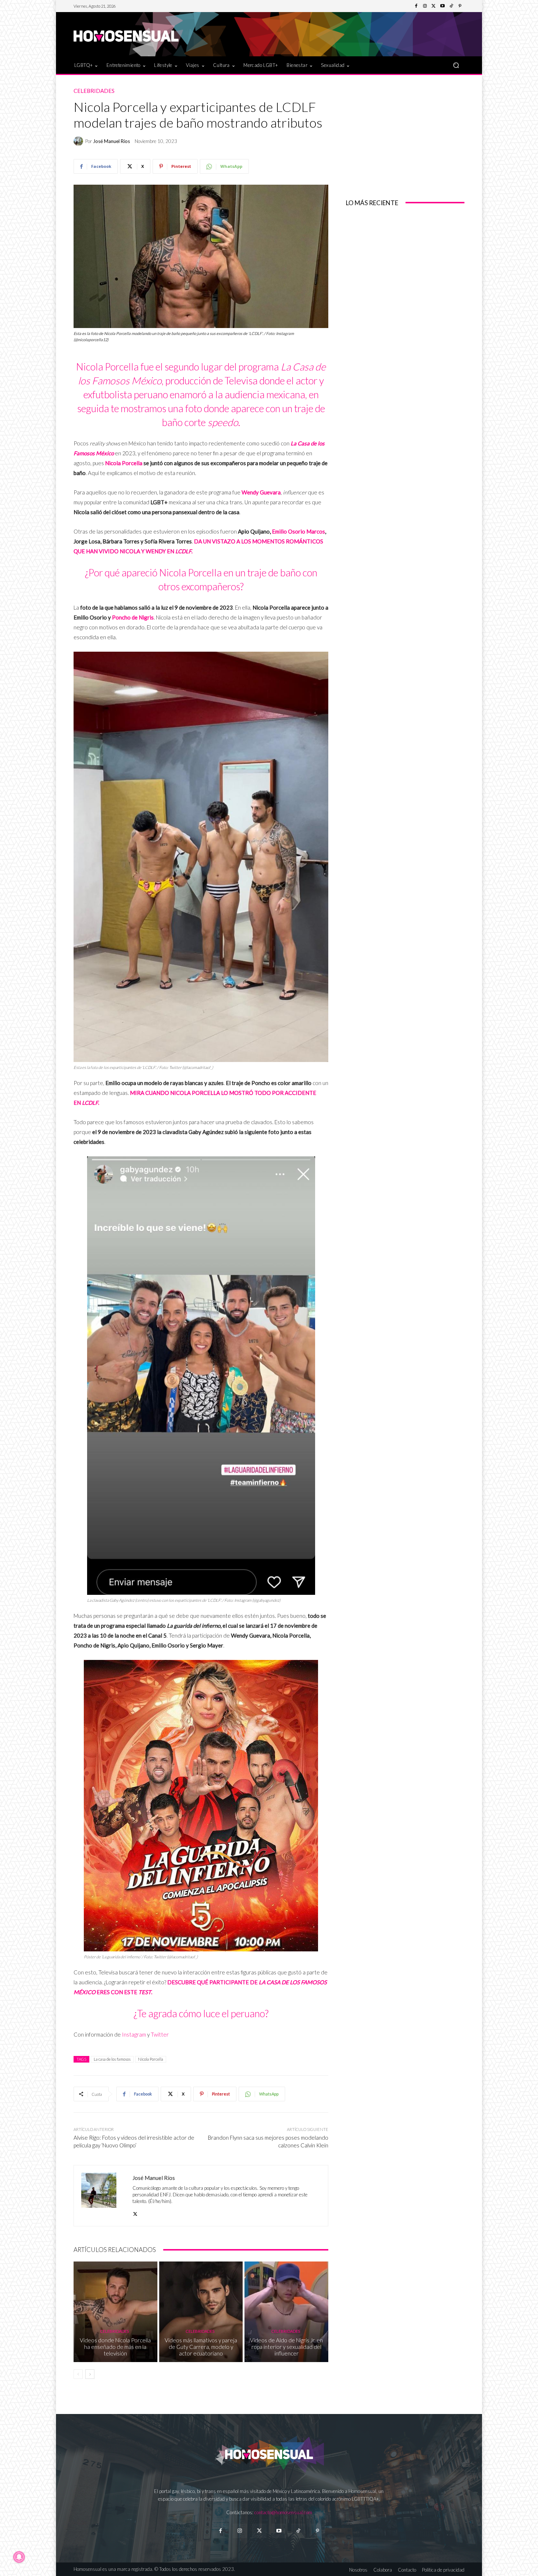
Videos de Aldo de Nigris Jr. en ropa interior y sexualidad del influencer (286, 2347)
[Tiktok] (298, 2531)
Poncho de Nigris (133, 617)
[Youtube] (442, 6)
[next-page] (90, 2374)
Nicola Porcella (124, 463)
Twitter (160, 2034)
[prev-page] (78, 2374)
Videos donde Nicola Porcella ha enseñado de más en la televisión (115, 2347)
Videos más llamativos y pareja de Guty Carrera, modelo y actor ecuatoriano (201, 2347)
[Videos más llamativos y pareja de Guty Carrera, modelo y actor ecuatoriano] (201, 2312)
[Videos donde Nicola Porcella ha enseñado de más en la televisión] (115, 2312)
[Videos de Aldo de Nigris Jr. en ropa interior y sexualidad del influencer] (286, 2312)
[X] (135, 2212)
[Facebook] (416, 6)
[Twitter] (434, 6)
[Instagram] (425, 6)
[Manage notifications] (19, 2557)
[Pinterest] (460, 6)
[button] (456, 65)
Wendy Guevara (261, 492)
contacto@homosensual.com (283, 2512)
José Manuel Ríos (111, 141)
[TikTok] (451, 6)
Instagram (134, 2034)
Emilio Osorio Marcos (298, 531)
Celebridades (94, 91)
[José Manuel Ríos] (79, 141)
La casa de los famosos (112, 2059)
